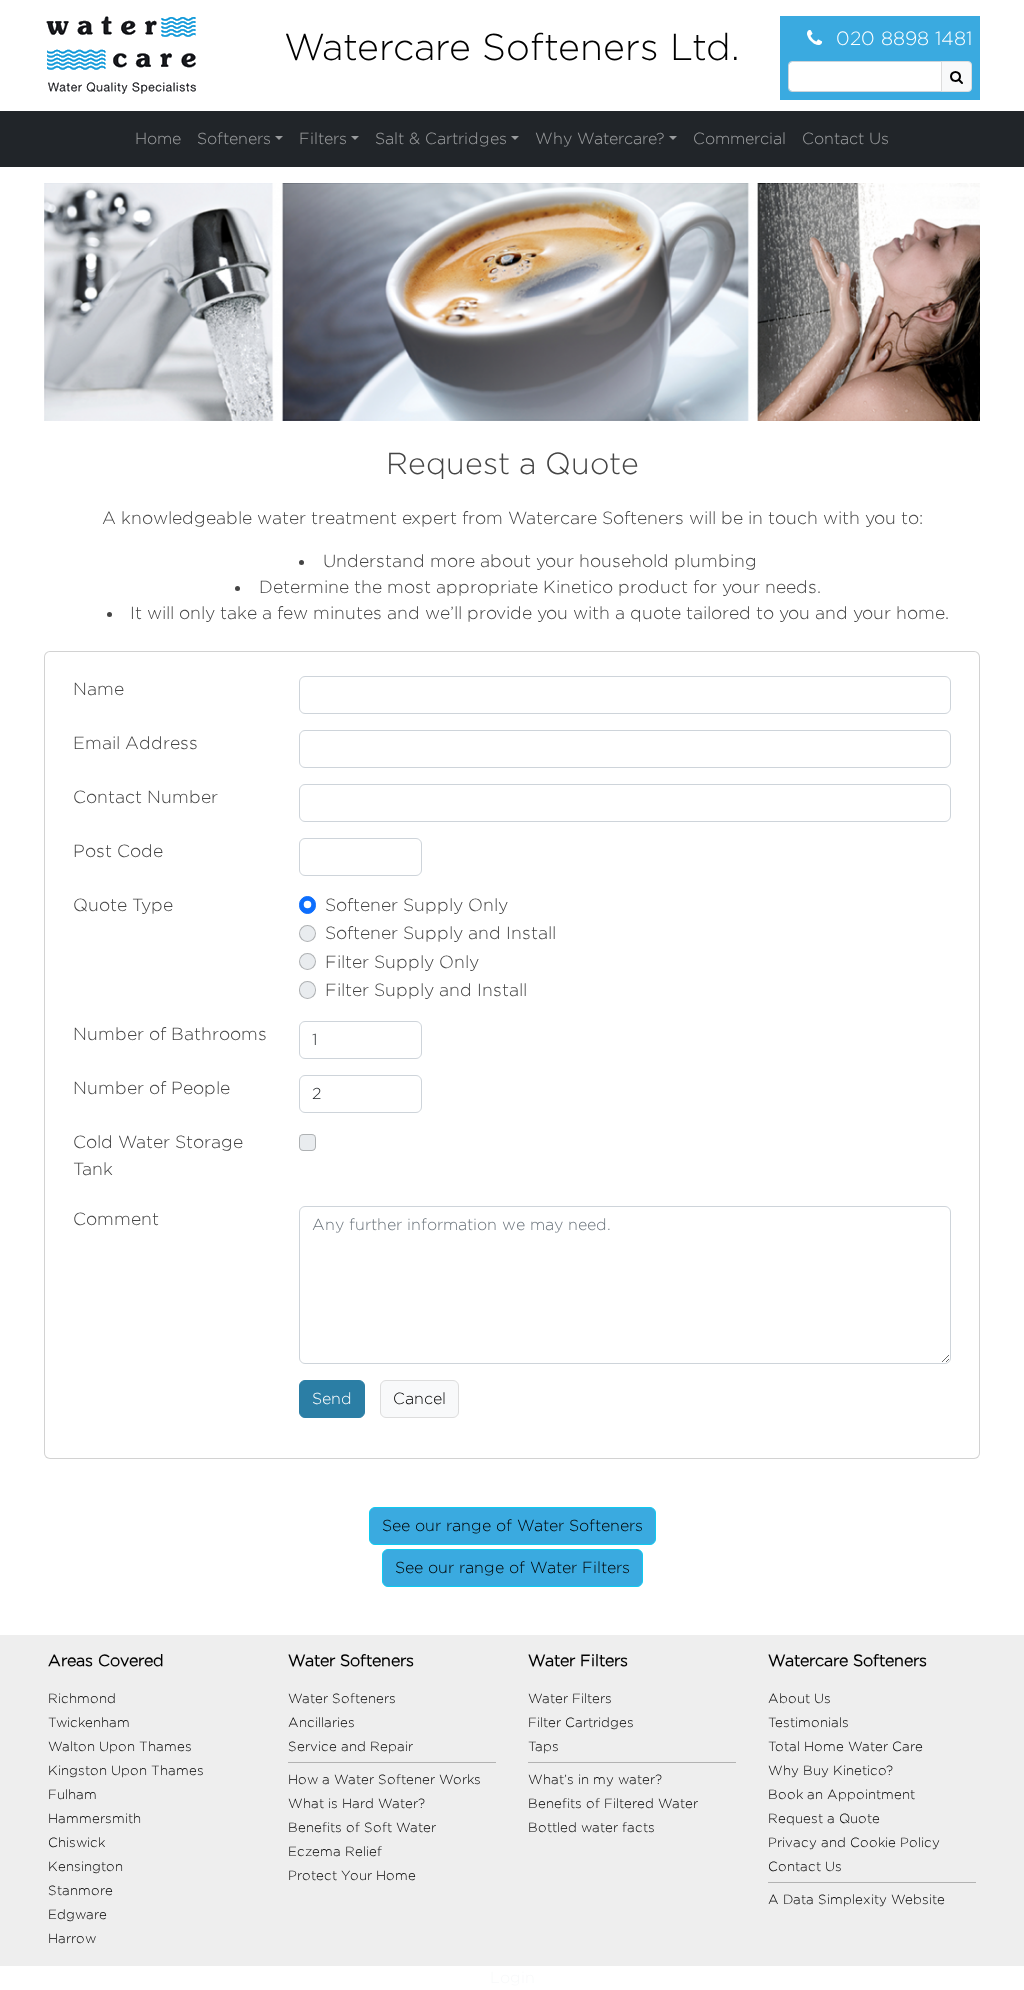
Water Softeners (342, 1698)
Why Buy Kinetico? (830, 1770)
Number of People (151, 1087)
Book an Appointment (841, 1794)
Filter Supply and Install (426, 989)
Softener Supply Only (416, 904)
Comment (116, 1218)
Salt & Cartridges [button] (441, 138)
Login (512, 1977)
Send (332, 1398)
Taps (543, 1746)
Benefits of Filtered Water (613, 1803)
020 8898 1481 (901, 38)
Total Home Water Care (845, 1746)
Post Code (118, 850)
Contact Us (845, 138)
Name (98, 688)
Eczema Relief (335, 1851)
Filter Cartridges (581, 1722)
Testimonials (808, 1722)
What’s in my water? (595, 1779)
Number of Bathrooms (170, 1033)
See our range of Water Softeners (512, 1525)
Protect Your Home (352, 1875)
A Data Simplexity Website (856, 1899)
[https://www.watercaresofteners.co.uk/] (121, 54)
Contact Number (145, 796)
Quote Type (123, 904)
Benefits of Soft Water (362, 1827)
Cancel (419, 1398)
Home (158, 138)
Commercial (739, 138)
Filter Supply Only (402, 961)
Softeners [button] (234, 138)
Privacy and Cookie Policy (854, 1842)
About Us (799, 1698)
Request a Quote (824, 1818)
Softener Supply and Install (440, 932)
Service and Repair (350, 1746)
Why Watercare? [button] (600, 138)
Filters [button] (323, 138)
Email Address (135, 742)
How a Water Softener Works (384, 1779)
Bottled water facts (591, 1827)
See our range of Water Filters (512, 1567)
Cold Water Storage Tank (158, 1154)
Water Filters (570, 1698)
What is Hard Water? (356, 1803)
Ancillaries (321, 1722)
